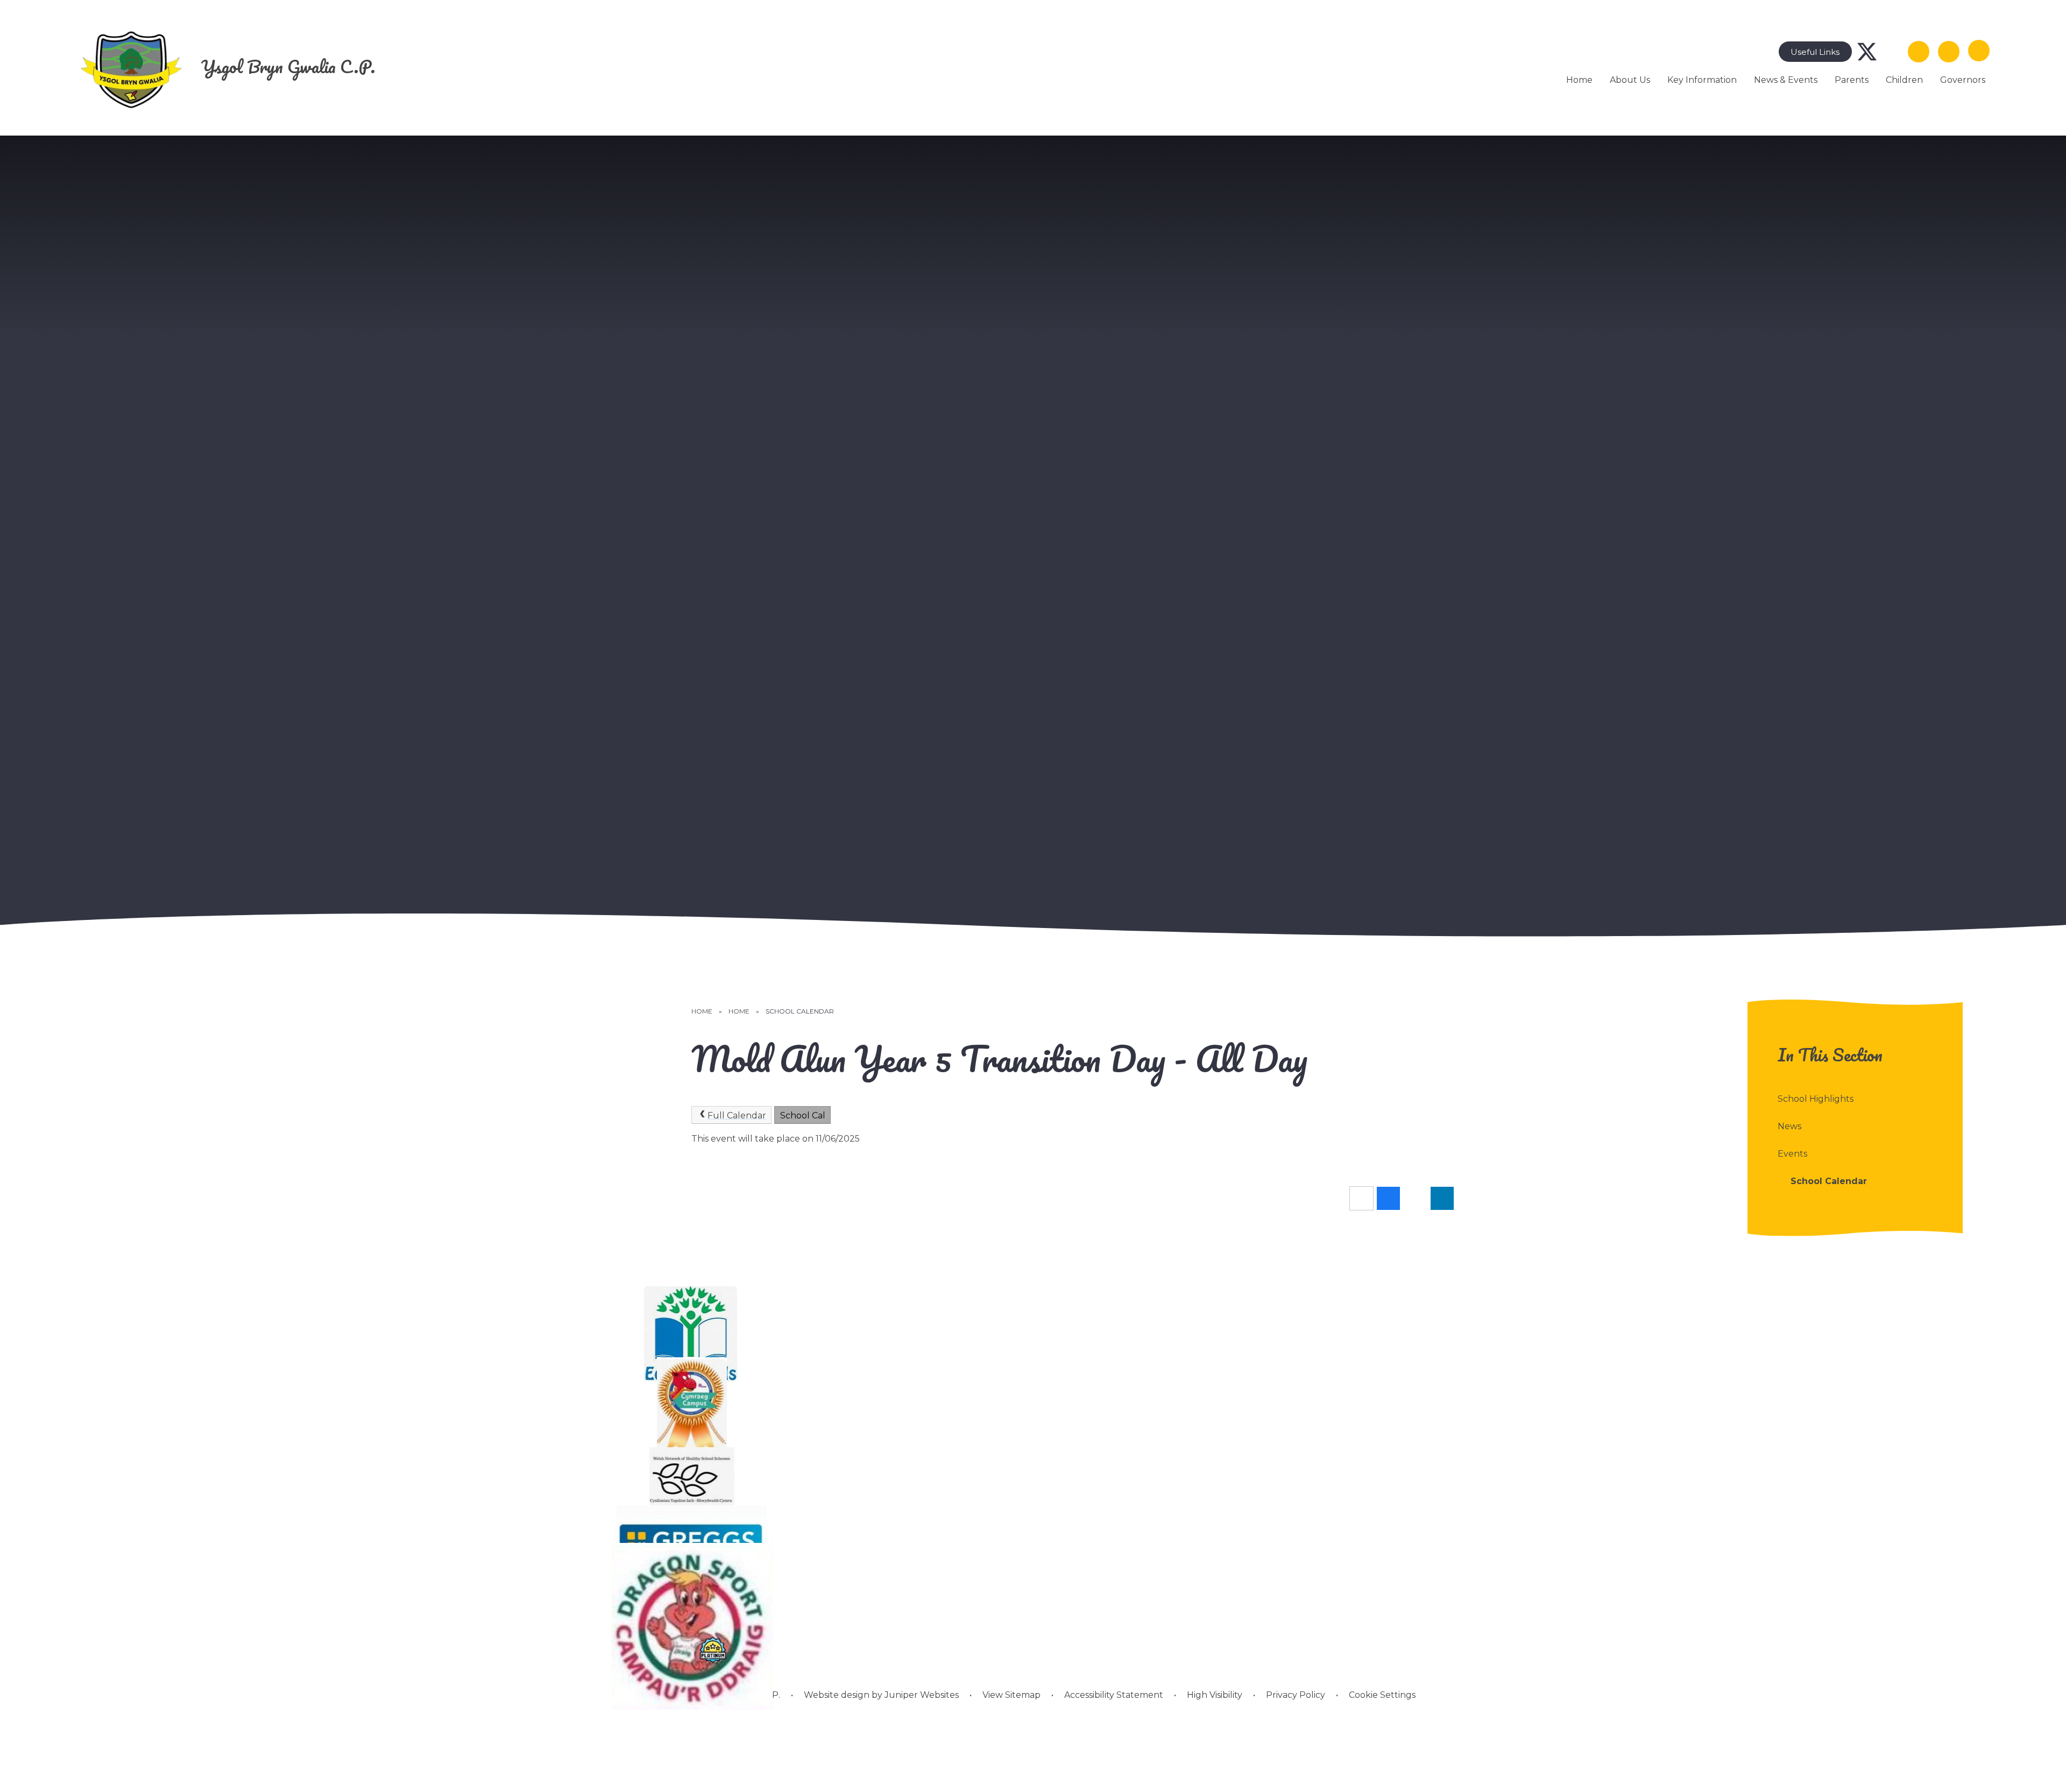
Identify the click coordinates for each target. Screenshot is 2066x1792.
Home (702, 1011)
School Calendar (800, 1011)
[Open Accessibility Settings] (1949, 52)
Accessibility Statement (1114, 1695)
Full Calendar (737, 1115)
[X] (1867, 52)
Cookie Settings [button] (1382, 1695)
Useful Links (1815, 52)
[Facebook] (1893, 52)
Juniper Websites (921, 1695)
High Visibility (1215, 1695)
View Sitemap (1011, 1695)
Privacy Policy (1296, 1695)
